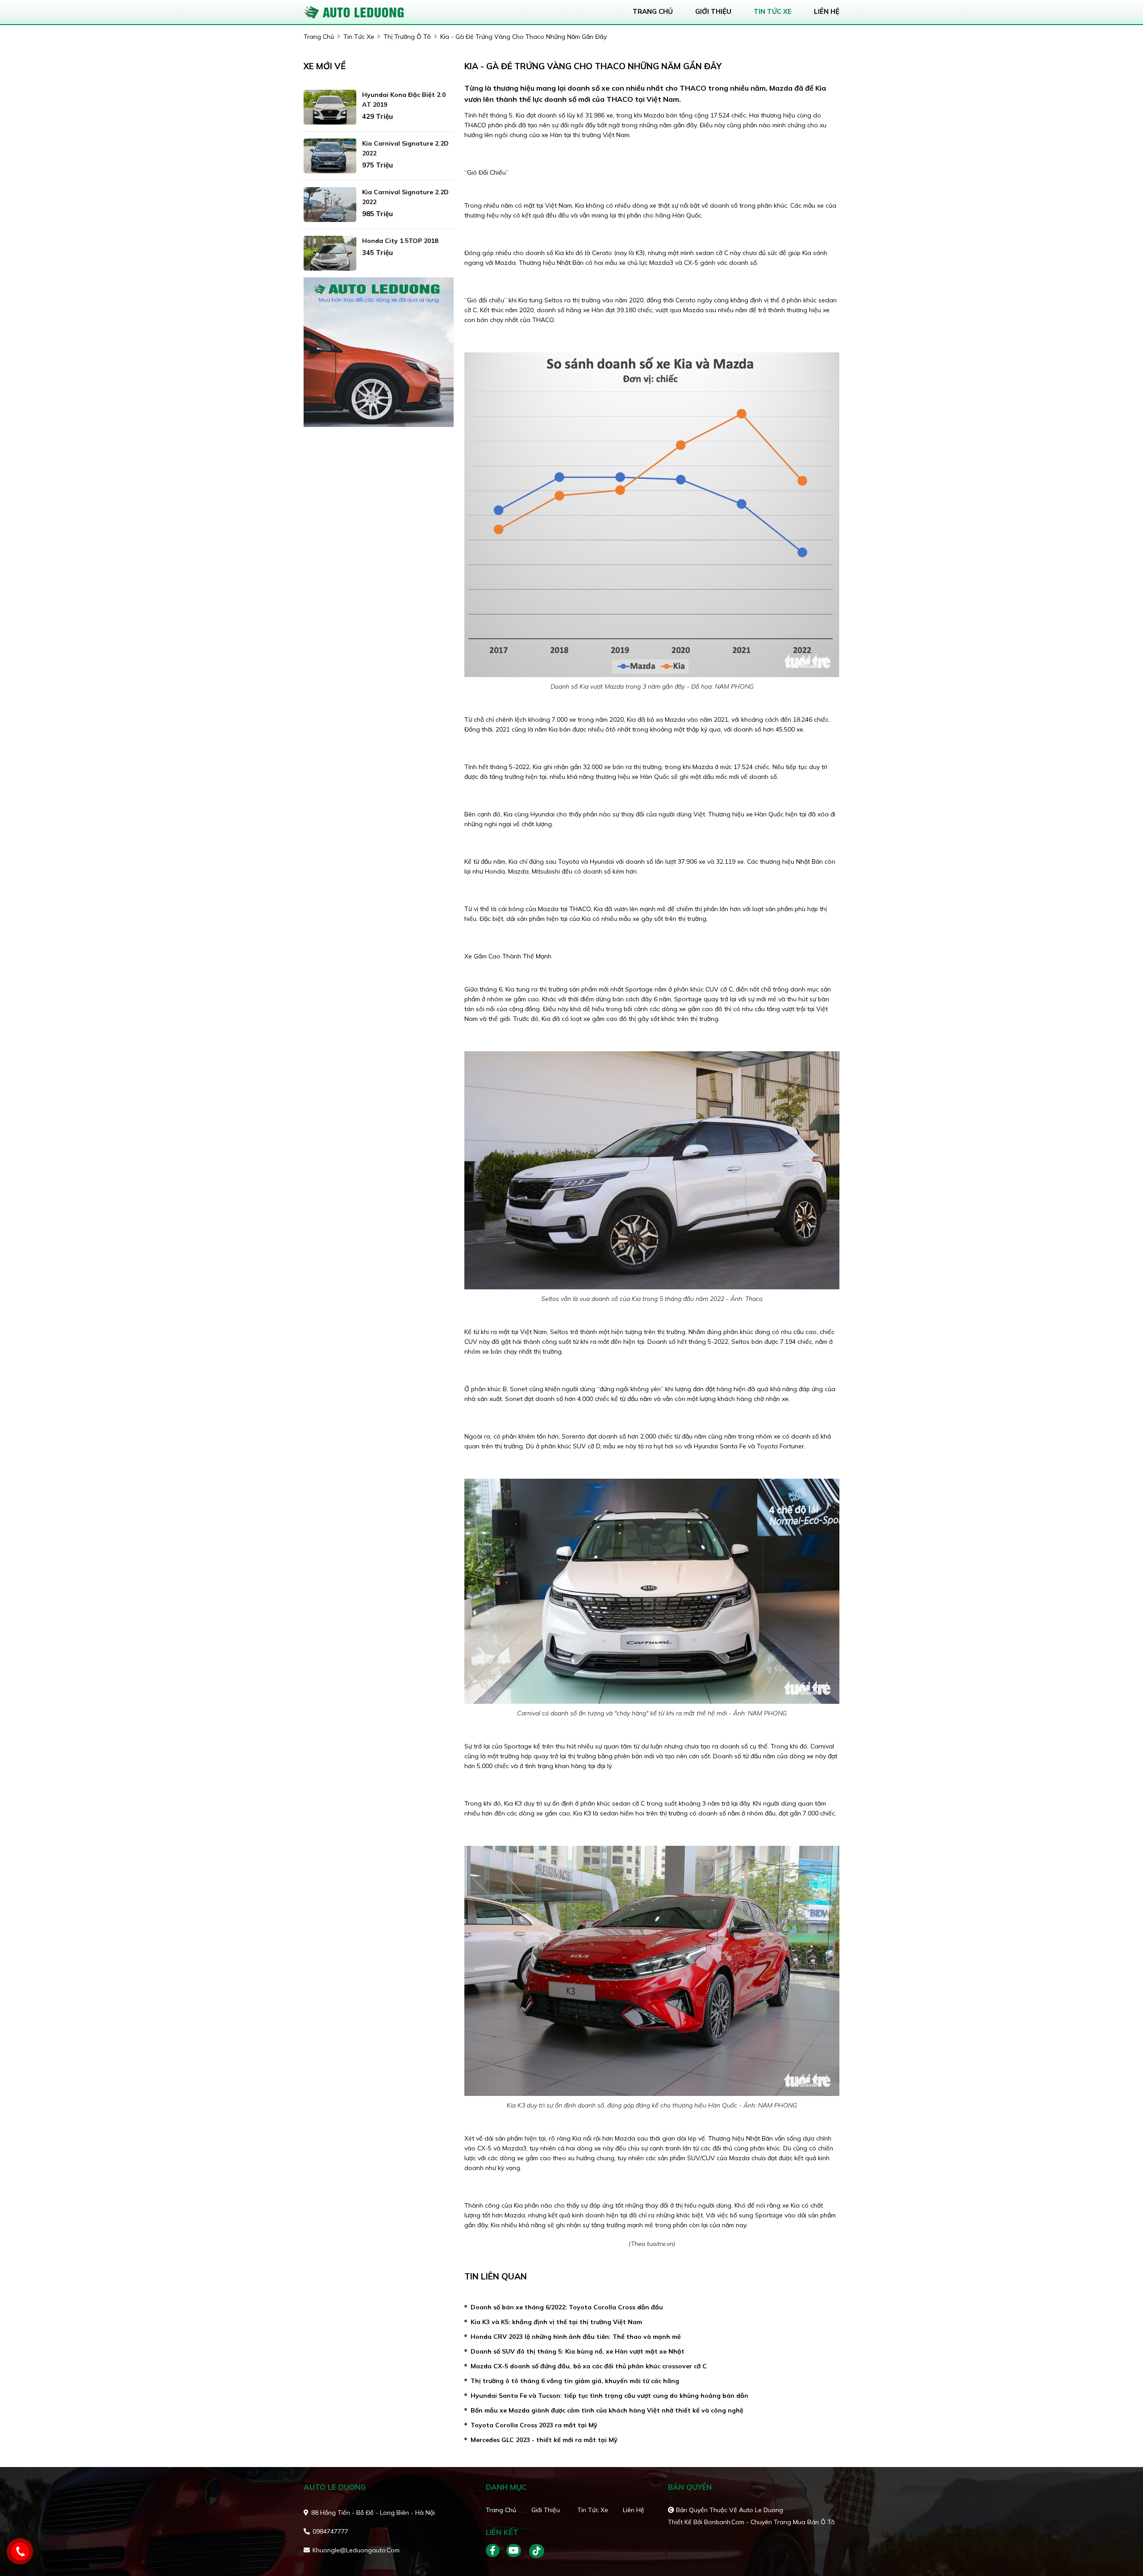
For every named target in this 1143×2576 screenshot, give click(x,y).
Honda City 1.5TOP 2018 (400, 241)
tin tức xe (773, 11)
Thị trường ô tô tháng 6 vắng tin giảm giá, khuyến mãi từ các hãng (575, 2381)
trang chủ (653, 11)
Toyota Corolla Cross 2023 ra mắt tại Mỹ (534, 2425)
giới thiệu (713, 11)
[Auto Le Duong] (355, 11)
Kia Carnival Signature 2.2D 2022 (405, 148)
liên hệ (827, 11)
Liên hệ (634, 2510)
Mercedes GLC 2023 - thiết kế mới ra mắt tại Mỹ (544, 2440)
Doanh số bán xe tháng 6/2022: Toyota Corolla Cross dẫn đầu (567, 2307)
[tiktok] (534, 2551)
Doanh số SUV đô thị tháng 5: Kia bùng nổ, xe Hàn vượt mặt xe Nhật (578, 2351)
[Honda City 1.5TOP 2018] (330, 253)
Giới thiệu (546, 2510)
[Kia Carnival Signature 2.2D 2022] (330, 156)
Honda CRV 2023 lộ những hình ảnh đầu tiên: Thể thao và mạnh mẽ (576, 2337)
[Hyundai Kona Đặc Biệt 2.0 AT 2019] (330, 107)
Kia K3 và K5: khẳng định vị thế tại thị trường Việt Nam (556, 2322)
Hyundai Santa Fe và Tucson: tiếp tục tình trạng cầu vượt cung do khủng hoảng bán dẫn (609, 2396)
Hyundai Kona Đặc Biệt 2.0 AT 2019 (404, 100)
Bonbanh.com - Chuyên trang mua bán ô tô (770, 2522)
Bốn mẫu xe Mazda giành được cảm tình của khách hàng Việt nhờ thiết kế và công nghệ (607, 2410)
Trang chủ (501, 2510)
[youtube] (514, 2551)
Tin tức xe (593, 2510)
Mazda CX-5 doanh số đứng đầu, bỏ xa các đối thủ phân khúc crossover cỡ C (589, 2366)
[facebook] (496, 2551)
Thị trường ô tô (407, 37)
